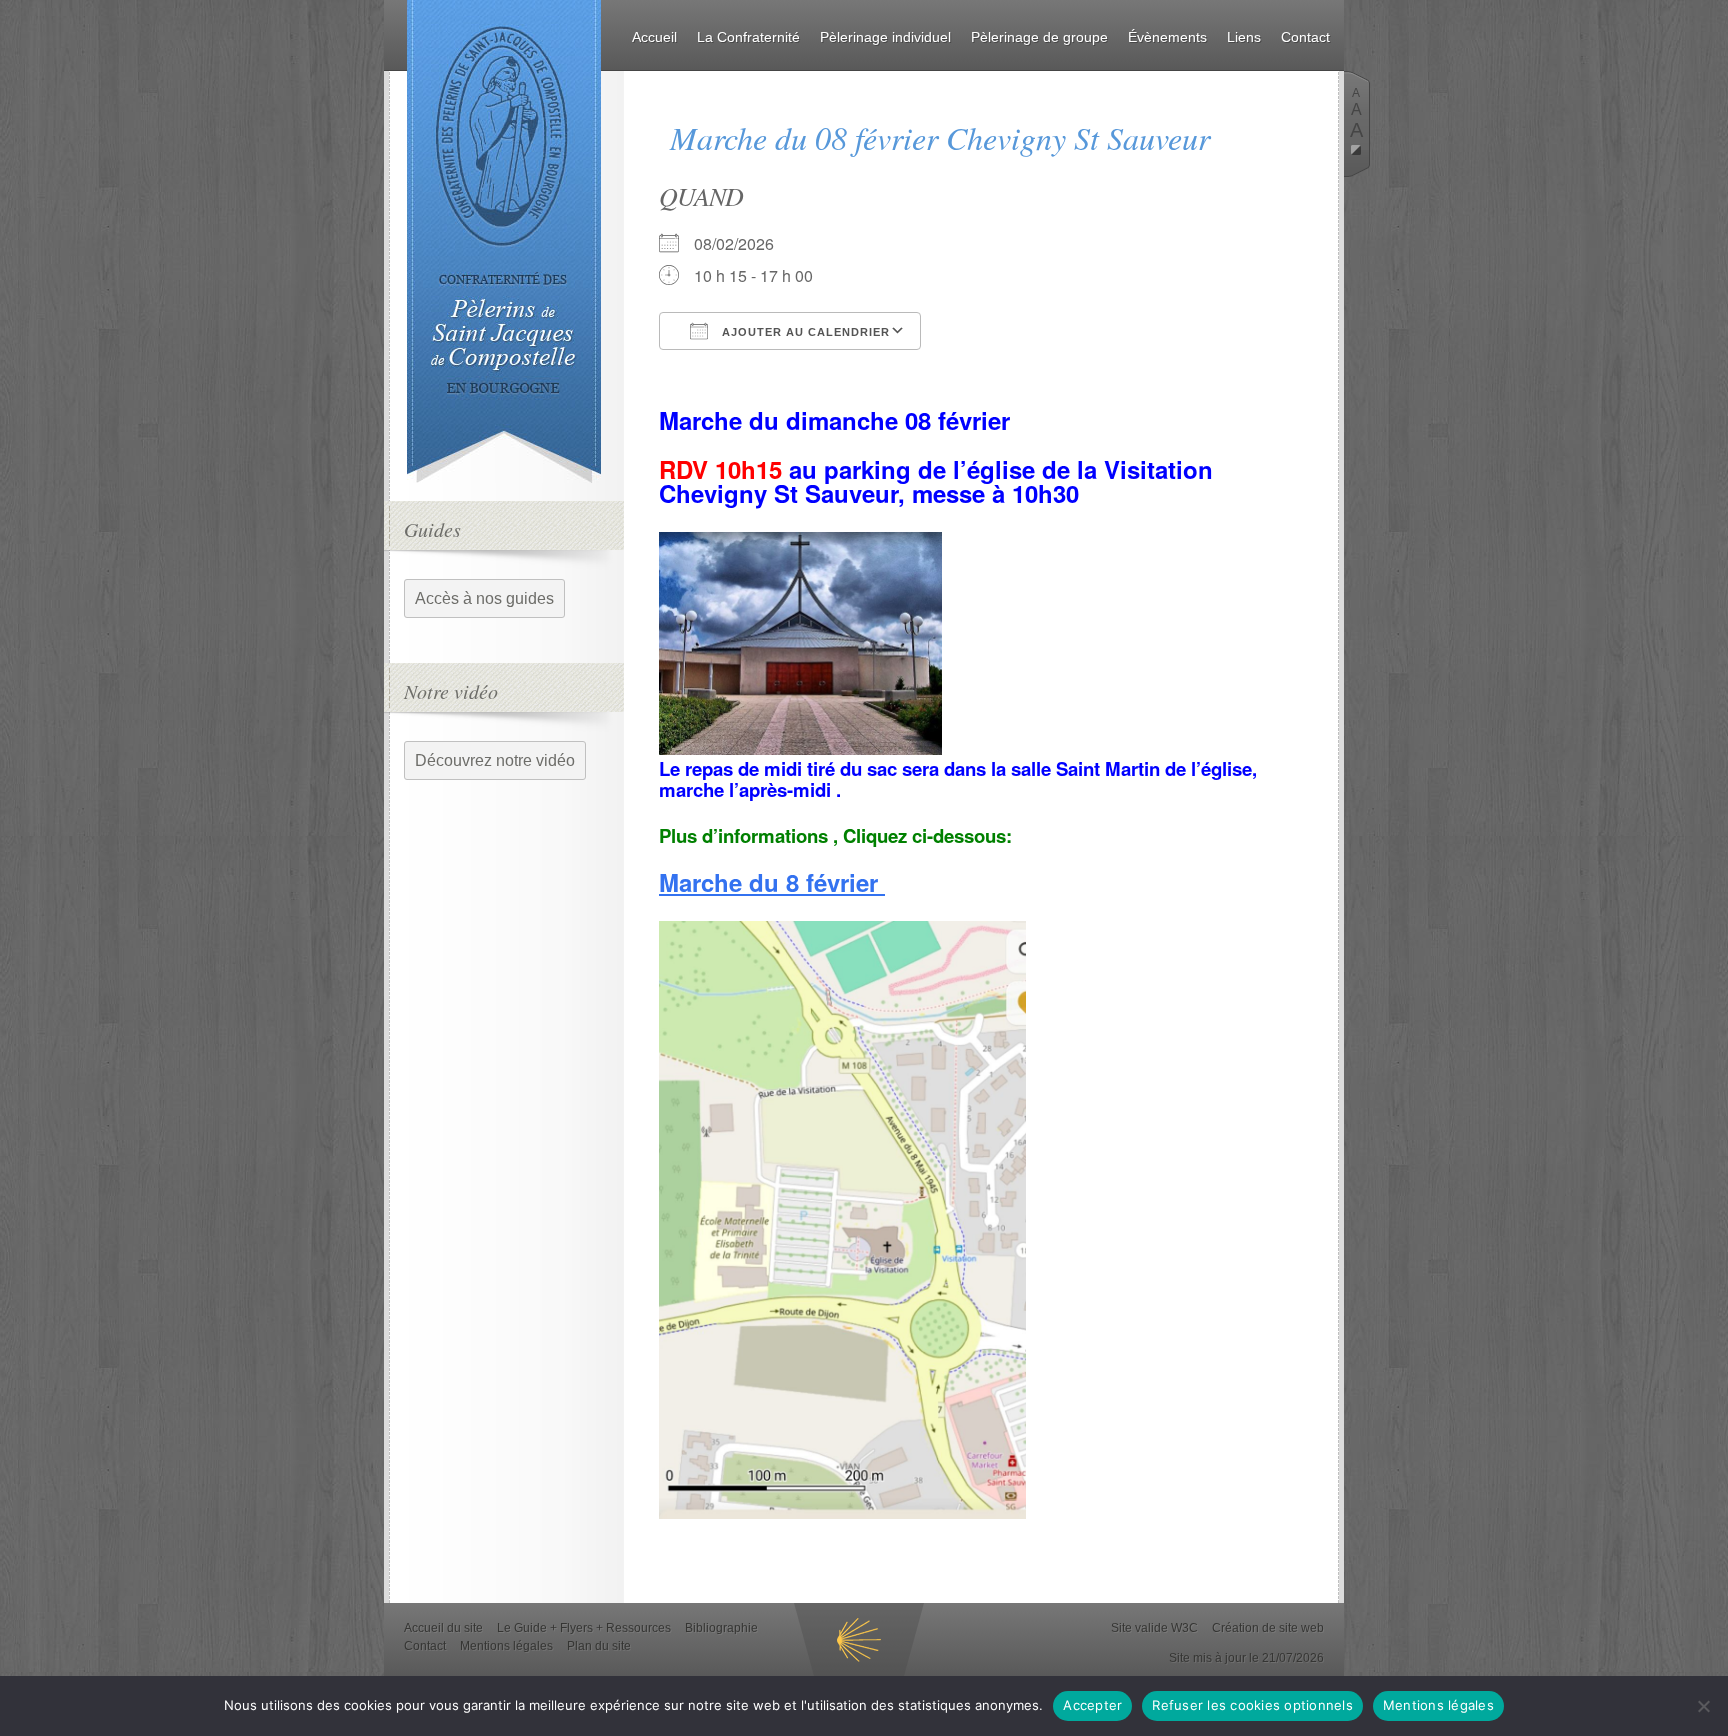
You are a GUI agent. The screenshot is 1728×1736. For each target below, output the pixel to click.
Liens (1244, 37)
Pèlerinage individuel (885, 37)
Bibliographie (721, 1628)
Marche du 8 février (772, 882)
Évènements (1167, 37)
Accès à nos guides (484, 598)
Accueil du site (443, 1628)
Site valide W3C (1154, 1628)
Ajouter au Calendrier (804, 332)
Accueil (654, 37)
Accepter (1092, 1705)
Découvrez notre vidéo (495, 760)
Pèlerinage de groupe (1039, 37)
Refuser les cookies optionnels (1252, 1705)
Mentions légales (506, 1646)
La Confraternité (748, 37)
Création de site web (1268, 1628)
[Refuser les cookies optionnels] (1703, 1706)
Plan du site (599, 1646)
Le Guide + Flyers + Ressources (584, 1628)
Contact (1305, 37)
